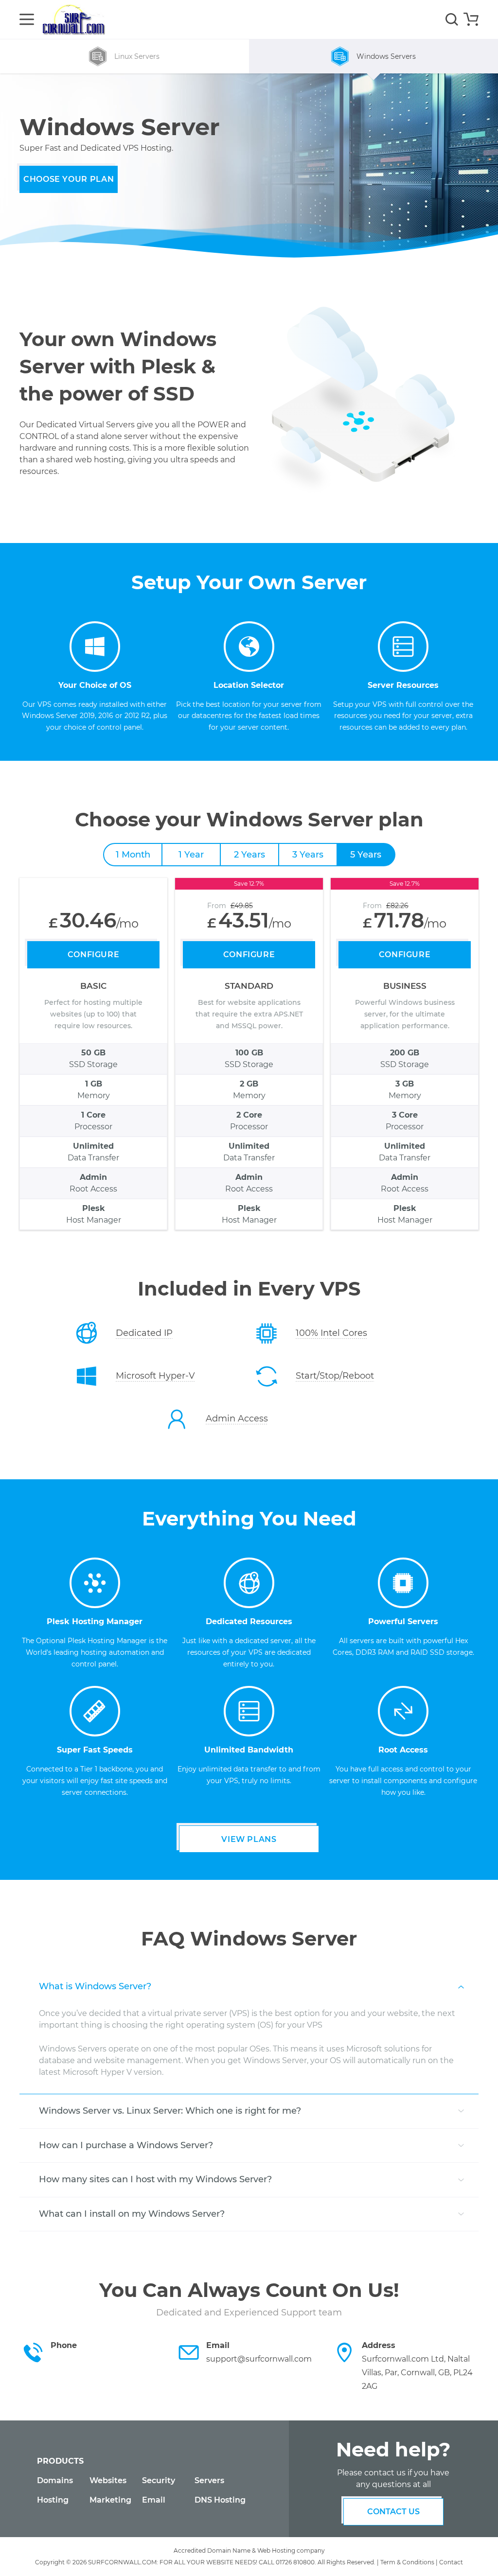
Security (159, 2480)
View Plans (249, 1839)
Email (154, 2500)
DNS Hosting (220, 2500)
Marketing (110, 2500)
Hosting (53, 2500)
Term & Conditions (407, 2562)
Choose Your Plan (69, 179)
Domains (55, 2480)
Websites (108, 2480)
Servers (209, 2480)
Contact (451, 2562)
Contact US (393, 2512)
